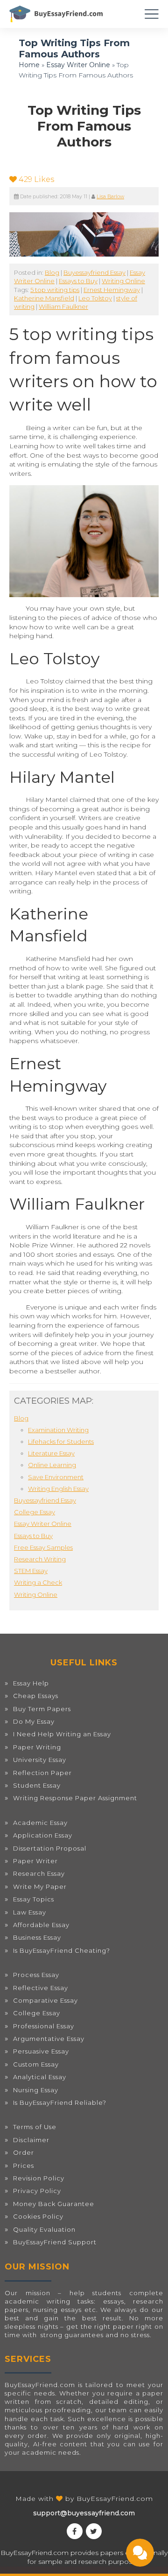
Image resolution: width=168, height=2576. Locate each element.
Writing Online (123, 281)
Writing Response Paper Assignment (75, 1798)
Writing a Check (38, 1582)
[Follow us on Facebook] (75, 2531)
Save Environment (56, 1477)
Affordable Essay (41, 1925)
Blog (52, 272)
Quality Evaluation (44, 2229)
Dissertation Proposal (50, 1848)
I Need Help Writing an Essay (62, 1734)
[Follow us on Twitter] (94, 2531)
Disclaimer (31, 2140)
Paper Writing (37, 1747)
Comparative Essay (45, 2000)
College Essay (35, 1512)
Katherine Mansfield (44, 298)
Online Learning (52, 1465)
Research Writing (40, 1559)
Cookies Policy (38, 2216)
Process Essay (36, 1975)
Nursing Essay (36, 2090)
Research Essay (39, 1873)
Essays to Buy (78, 281)
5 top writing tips (55, 290)
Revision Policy (39, 2178)
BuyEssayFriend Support (55, 2242)
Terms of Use (35, 2127)
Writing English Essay (58, 1489)
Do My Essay (34, 1721)
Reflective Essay (41, 1988)
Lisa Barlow (110, 197)
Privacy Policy (37, 2191)
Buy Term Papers (42, 1709)
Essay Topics (34, 1899)
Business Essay (37, 1937)
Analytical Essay (40, 2077)
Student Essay (37, 1785)
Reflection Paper (42, 1773)
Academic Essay (40, 1823)
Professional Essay (44, 2026)
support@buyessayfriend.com (84, 2513)
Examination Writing (58, 1430)
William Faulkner (63, 306)
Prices (24, 2165)
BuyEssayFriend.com (115, 2499)
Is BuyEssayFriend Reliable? (60, 2103)
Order (24, 2152)
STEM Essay (31, 1571)
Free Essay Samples (43, 1547)
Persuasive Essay (41, 2051)
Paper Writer (35, 1861)
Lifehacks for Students (61, 1441)
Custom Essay (36, 2064)
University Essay (40, 1760)
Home (29, 65)
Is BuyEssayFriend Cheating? (62, 1950)
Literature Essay (51, 1453)
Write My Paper (40, 1887)
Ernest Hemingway (112, 290)
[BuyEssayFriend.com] (56, 14)
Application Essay (43, 1835)
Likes (36, 179)
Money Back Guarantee (54, 2204)
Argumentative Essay (49, 2039)
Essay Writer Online (78, 65)
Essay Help (31, 1683)
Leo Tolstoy (95, 298)
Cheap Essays (36, 1696)
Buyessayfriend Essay (94, 272)
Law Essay (30, 1912)
